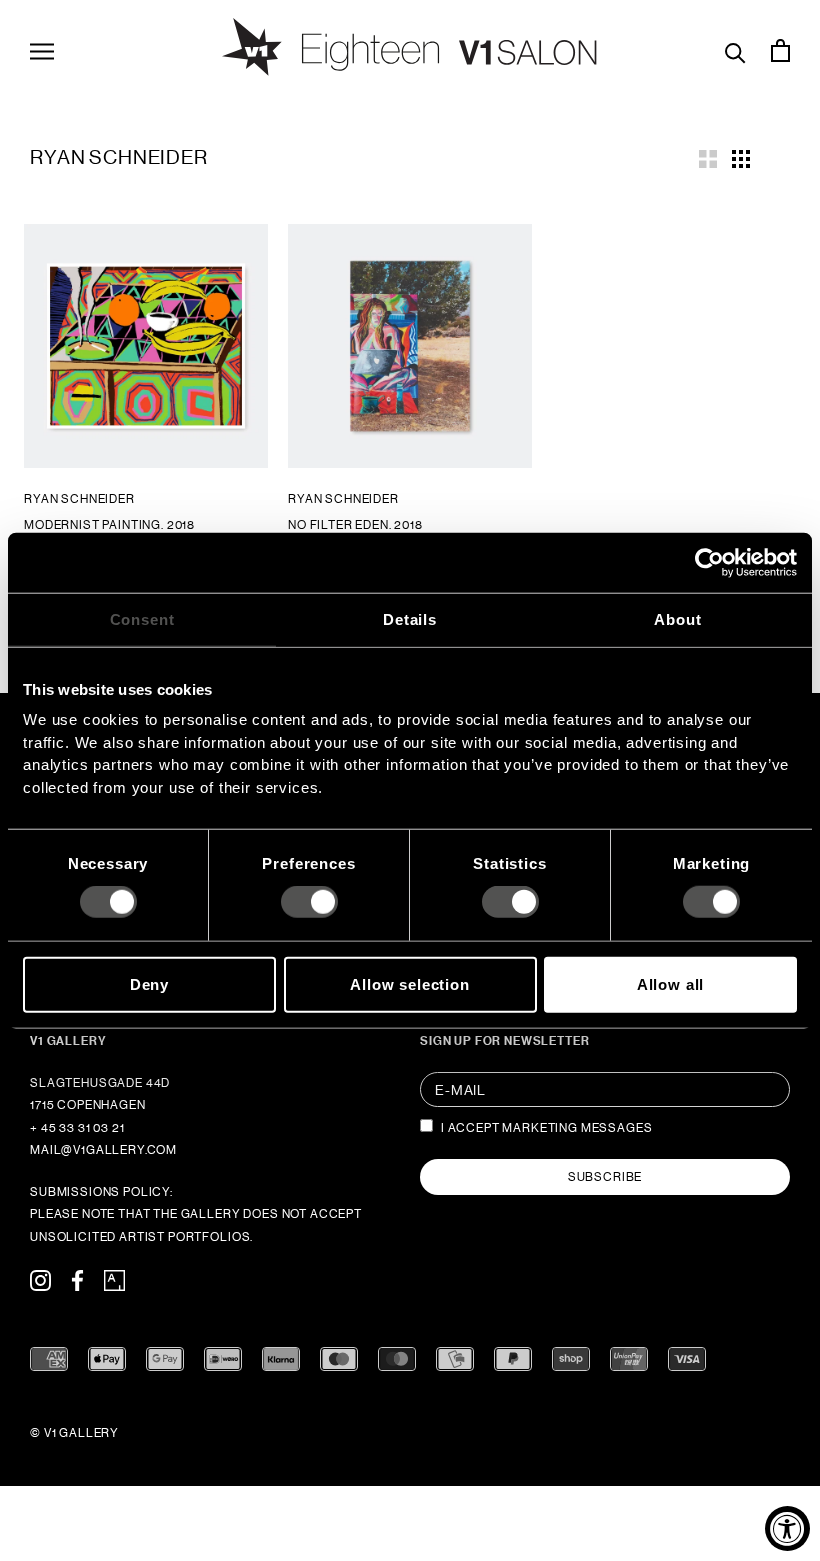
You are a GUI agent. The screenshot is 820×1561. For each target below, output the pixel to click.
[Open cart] (780, 50)
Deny (149, 983)
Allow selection (410, 983)
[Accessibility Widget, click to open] (787, 1528)
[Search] (735, 50)
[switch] (309, 902)
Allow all (671, 983)
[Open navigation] (42, 50)
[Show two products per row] (708, 157)
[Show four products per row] (741, 157)
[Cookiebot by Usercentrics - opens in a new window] (709, 562)
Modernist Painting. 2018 (109, 525)
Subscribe (605, 1177)
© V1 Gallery (74, 1433)
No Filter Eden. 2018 (355, 525)
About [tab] (677, 618)
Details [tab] (410, 618)
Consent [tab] (142, 618)
